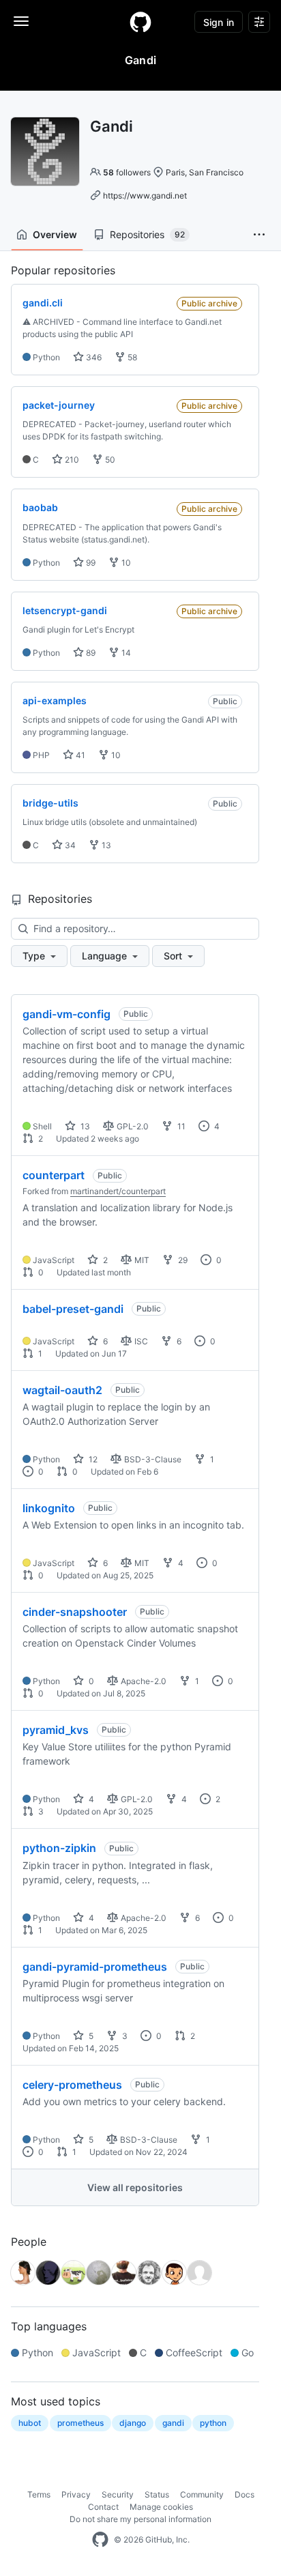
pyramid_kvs (56, 1730)
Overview (55, 234)
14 (125, 653)
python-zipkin (59, 1848)
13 (105, 845)
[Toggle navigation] (21, 21)
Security (118, 2494)
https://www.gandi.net (145, 196)
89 (90, 653)
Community (202, 2494)
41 (79, 755)
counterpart (54, 1175)
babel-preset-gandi (73, 1309)
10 (125, 563)
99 (90, 563)
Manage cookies (161, 2507)
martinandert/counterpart (118, 1191)
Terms (39, 2494)
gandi (173, 2423)
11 (180, 1126)
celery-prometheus (72, 2085)
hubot (30, 2423)
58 (131, 357)
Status (157, 2494)
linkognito (49, 1508)
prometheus (80, 2423)
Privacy (76, 2494)
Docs (245, 2494)
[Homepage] (140, 22)
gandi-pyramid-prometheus (95, 1967)
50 (109, 460)
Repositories (147, 234)
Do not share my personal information (140, 2519)
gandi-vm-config (66, 1014)
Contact (103, 2507)
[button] (259, 235)
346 (93, 357)
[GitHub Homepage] (100, 2540)
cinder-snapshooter (75, 1612)
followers (127, 172)
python (213, 2423)
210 (71, 460)
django (133, 2423)
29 (182, 1260)
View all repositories (135, 2187)
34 (69, 845)
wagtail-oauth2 (62, 1390)
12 (92, 1459)
